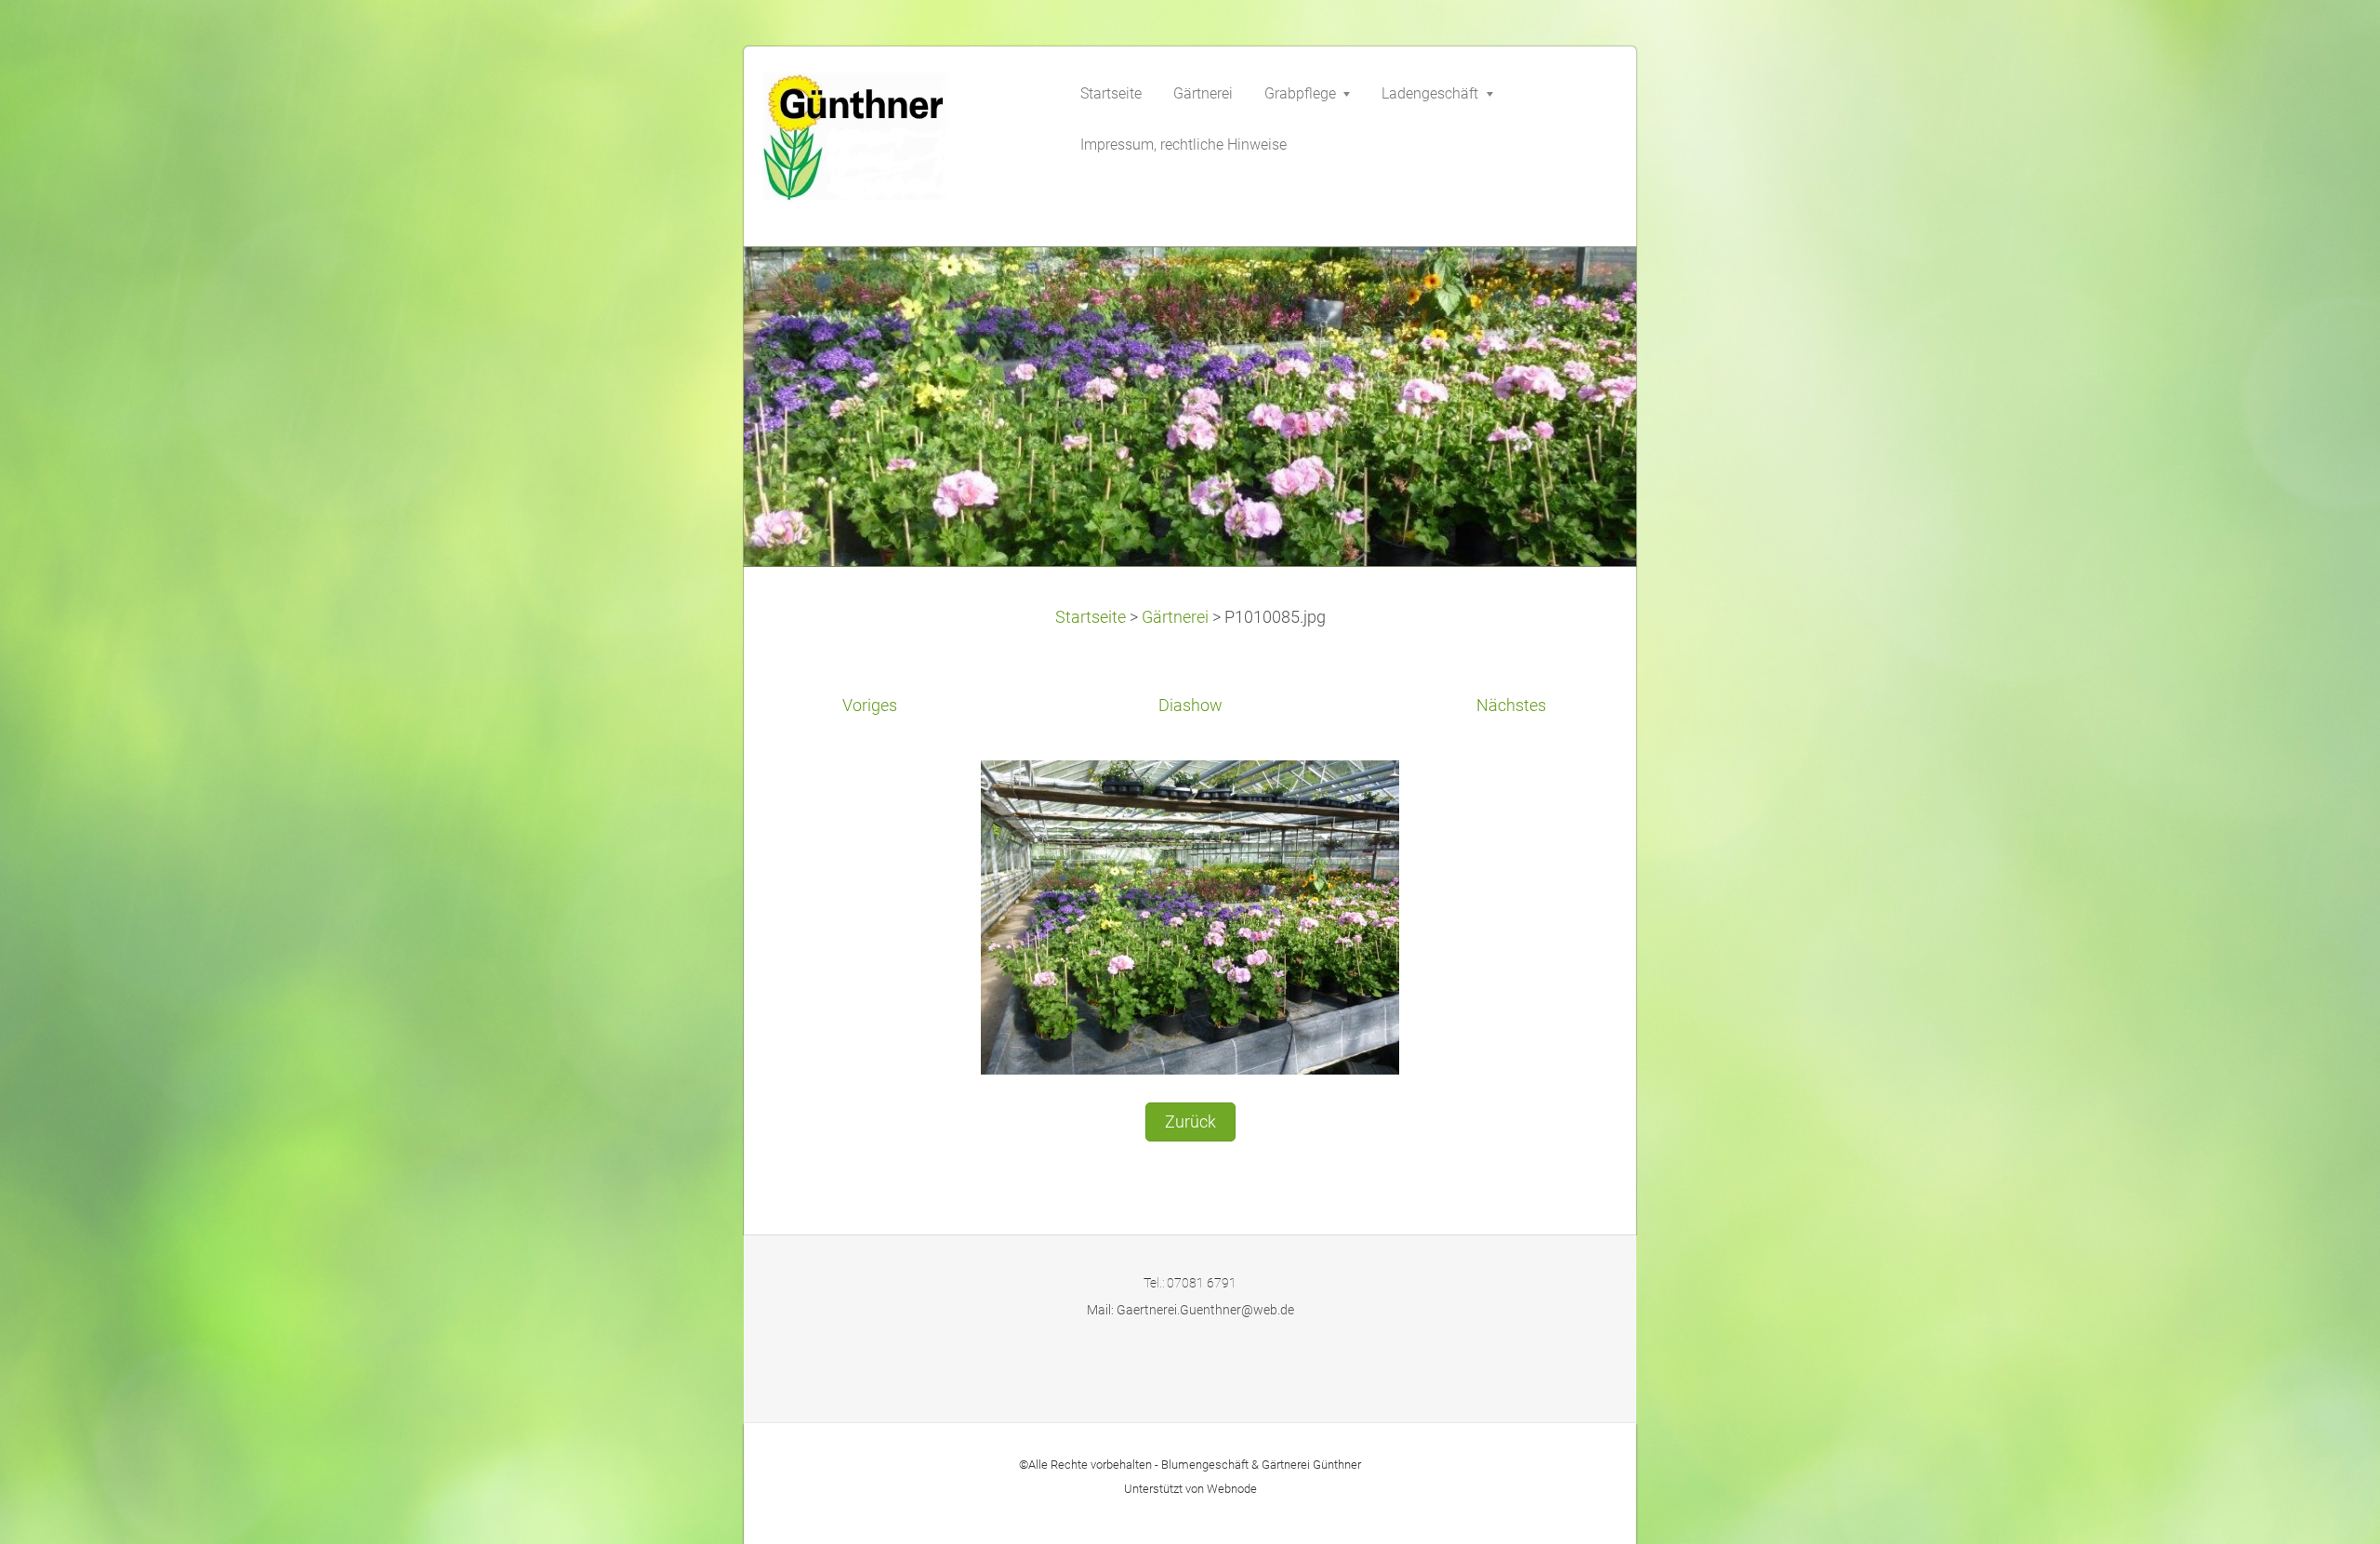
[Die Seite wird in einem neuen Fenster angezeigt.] (1190, 916)
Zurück (1190, 1122)
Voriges (870, 706)
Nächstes (1511, 706)
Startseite (1091, 617)
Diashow (1190, 706)
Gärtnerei (1175, 617)
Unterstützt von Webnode (1190, 1489)
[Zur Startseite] (902, 143)
